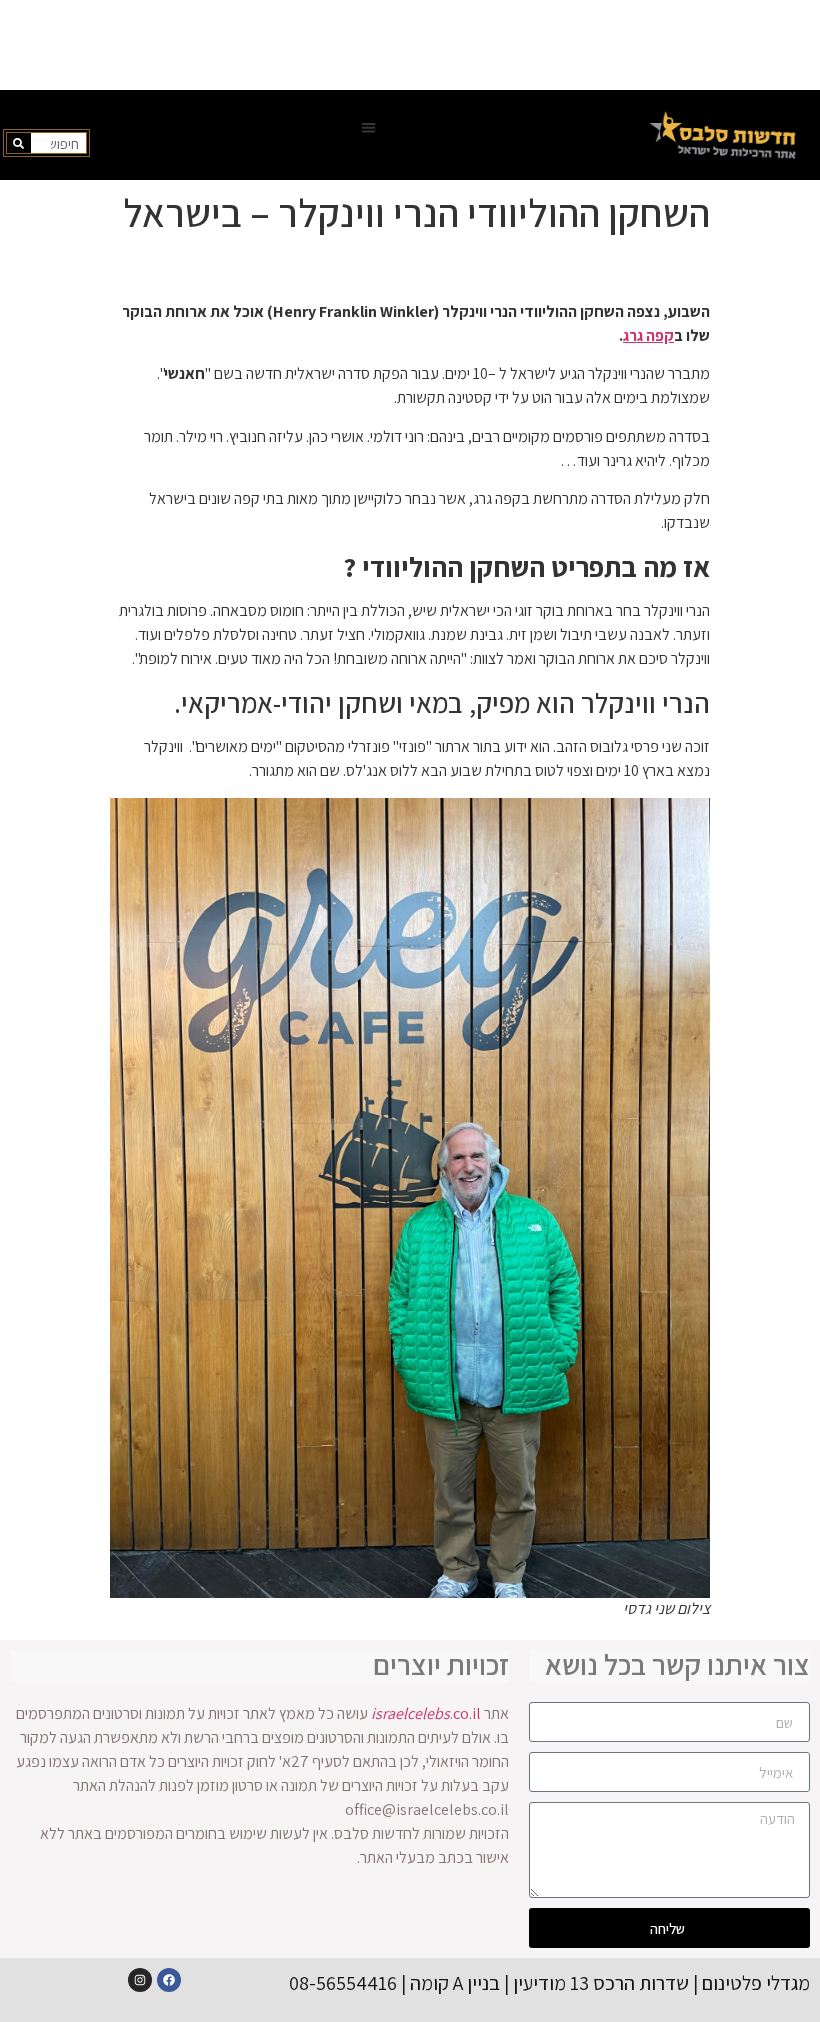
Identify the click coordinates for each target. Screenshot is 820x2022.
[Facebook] (169, 1980)
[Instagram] (140, 1980)
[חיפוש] (19, 143)
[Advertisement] (410, 45)
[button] (368, 127)
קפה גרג (648, 335)
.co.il (426, 1713)
